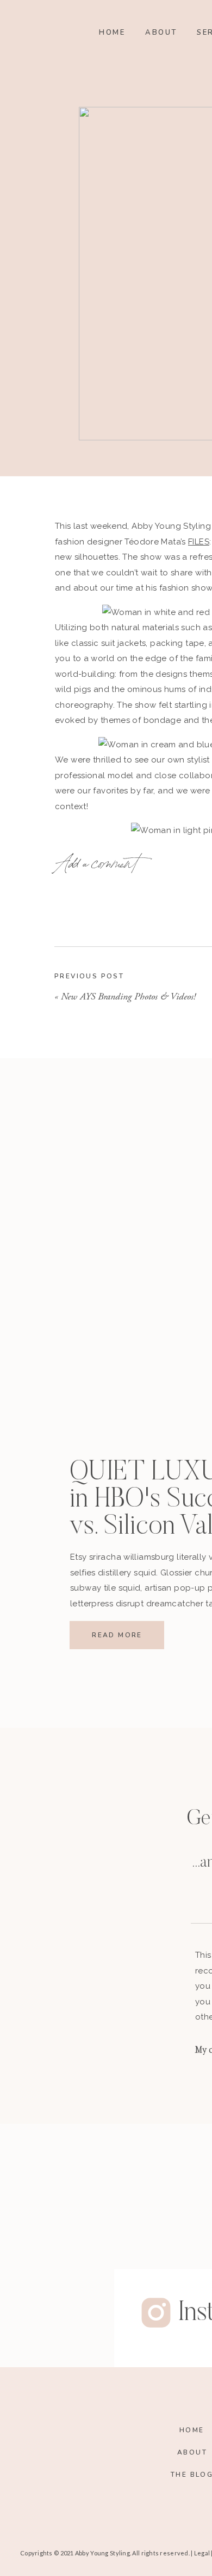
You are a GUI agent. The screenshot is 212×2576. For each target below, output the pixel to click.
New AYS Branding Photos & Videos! (128, 997)
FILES (199, 542)
